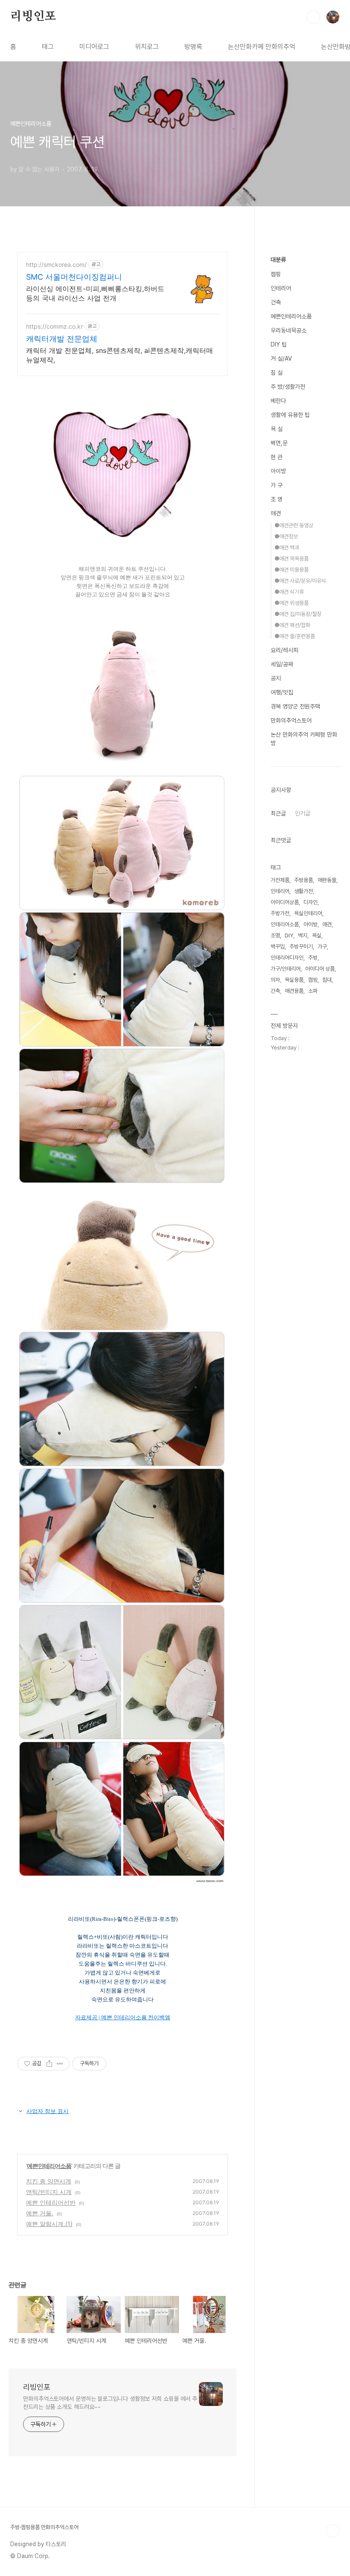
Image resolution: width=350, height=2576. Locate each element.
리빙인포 (33, 17)
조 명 (277, 499)
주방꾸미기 (301, 947)
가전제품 (280, 880)
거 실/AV (281, 359)
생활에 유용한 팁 (290, 415)
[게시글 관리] (60, 2064)
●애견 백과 (287, 548)
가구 (322, 947)
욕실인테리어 (308, 913)
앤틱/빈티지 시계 (49, 2192)
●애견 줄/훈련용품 (295, 636)
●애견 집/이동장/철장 (298, 614)
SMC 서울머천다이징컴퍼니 (74, 277)
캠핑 (276, 274)
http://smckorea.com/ (56, 265)
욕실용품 (294, 980)
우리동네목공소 (289, 330)
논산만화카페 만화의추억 (262, 47)
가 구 (277, 485)
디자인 (311, 902)
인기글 (303, 813)
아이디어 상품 (320, 969)
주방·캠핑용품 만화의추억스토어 (44, 2527)
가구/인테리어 (286, 969)
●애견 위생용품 (292, 603)
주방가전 (280, 913)
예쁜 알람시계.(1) (49, 2224)
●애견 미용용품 (292, 570)
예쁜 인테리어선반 (51, 2202)
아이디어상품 (285, 902)
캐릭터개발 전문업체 (62, 339)
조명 (275, 935)
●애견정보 (286, 536)
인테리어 (281, 288)
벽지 (303, 935)
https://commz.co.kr (54, 326)
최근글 (278, 813)
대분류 (278, 260)
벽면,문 (279, 443)
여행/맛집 (282, 692)
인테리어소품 (285, 924)
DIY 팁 (279, 344)
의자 (275, 980)
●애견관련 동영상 (294, 525)
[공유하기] (49, 2064)
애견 (276, 513)
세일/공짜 (282, 664)
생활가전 (303, 891)
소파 (313, 991)
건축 (276, 302)
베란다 (278, 401)
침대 (327, 980)
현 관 (277, 457)
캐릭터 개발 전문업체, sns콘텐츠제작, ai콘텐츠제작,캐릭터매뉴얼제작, (120, 355)
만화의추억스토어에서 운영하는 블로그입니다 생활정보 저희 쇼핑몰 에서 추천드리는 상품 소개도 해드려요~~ (110, 2403)
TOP (333, 2531)
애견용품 (294, 991)
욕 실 (277, 429)
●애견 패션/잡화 (292, 625)
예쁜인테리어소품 (49, 2166)
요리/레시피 (284, 650)
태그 (48, 47)
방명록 (193, 47)
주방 (313, 958)
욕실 (317, 935)
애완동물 (327, 880)
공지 (276, 678)
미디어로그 (94, 47)
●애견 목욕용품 (292, 559)
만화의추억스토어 (291, 720)
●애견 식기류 (289, 592)
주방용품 (303, 880)
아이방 (278, 471)
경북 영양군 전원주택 (295, 706)
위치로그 (147, 47)
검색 (313, 17)
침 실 (277, 373)
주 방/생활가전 (288, 387)
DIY (289, 935)
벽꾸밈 (278, 947)
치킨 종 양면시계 (49, 2181)
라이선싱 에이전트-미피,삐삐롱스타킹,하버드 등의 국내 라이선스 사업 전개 (95, 293)
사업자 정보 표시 (48, 2111)
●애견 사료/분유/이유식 (300, 581)
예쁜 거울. (40, 2213)
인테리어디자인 (287, 958)
